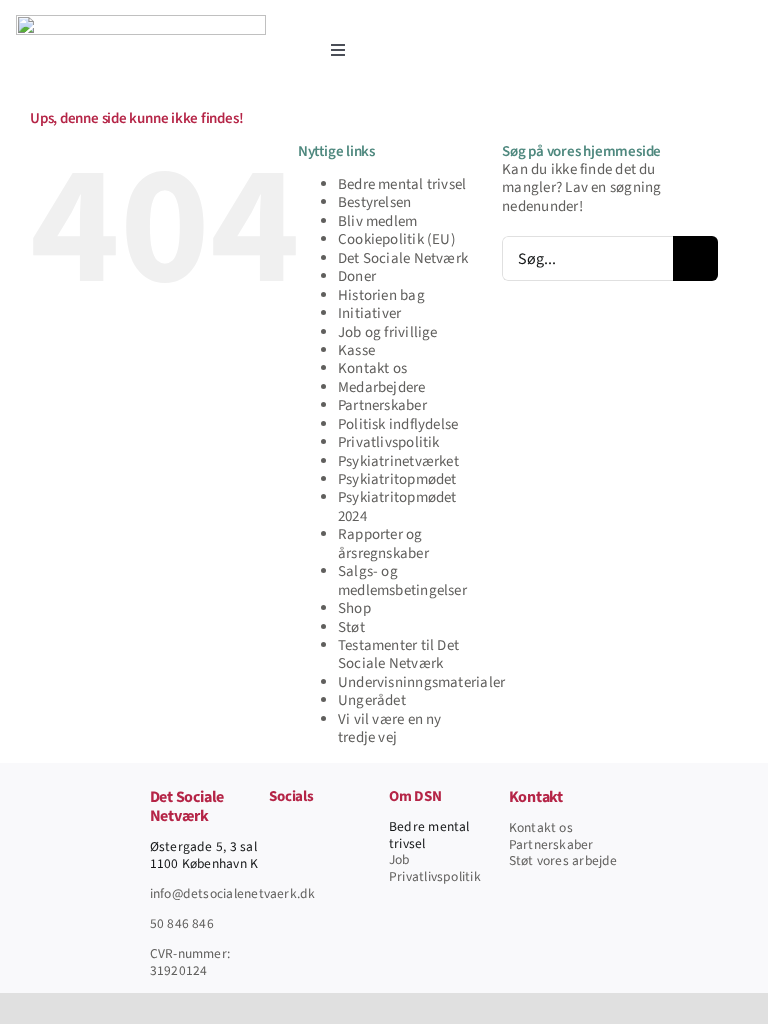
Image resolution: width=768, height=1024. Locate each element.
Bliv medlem (377, 221)
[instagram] (340, 829)
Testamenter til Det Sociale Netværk (398, 654)
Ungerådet (372, 700)
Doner (357, 276)
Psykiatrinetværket (398, 461)
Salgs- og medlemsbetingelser (402, 580)
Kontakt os (372, 368)
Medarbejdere (382, 387)
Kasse (356, 350)
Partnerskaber (382, 405)
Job (399, 859)
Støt (351, 627)
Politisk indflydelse (398, 424)
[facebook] (275, 829)
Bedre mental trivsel (402, 184)
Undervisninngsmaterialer (421, 682)
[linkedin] (372, 829)
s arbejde (590, 860)
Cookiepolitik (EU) (397, 239)
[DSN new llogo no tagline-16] (141, 22)
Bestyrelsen (374, 202)
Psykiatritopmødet (397, 479)
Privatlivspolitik (389, 442)
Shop (354, 608)
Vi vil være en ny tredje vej (390, 728)
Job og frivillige (388, 332)
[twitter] (308, 829)
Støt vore (536, 860)
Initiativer (369, 313)
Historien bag (381, 295)
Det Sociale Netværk (403, 258)
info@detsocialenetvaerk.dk (233, 893)
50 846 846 (182, 923)
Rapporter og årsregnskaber (383, 543)
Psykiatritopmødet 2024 (397, 506)
